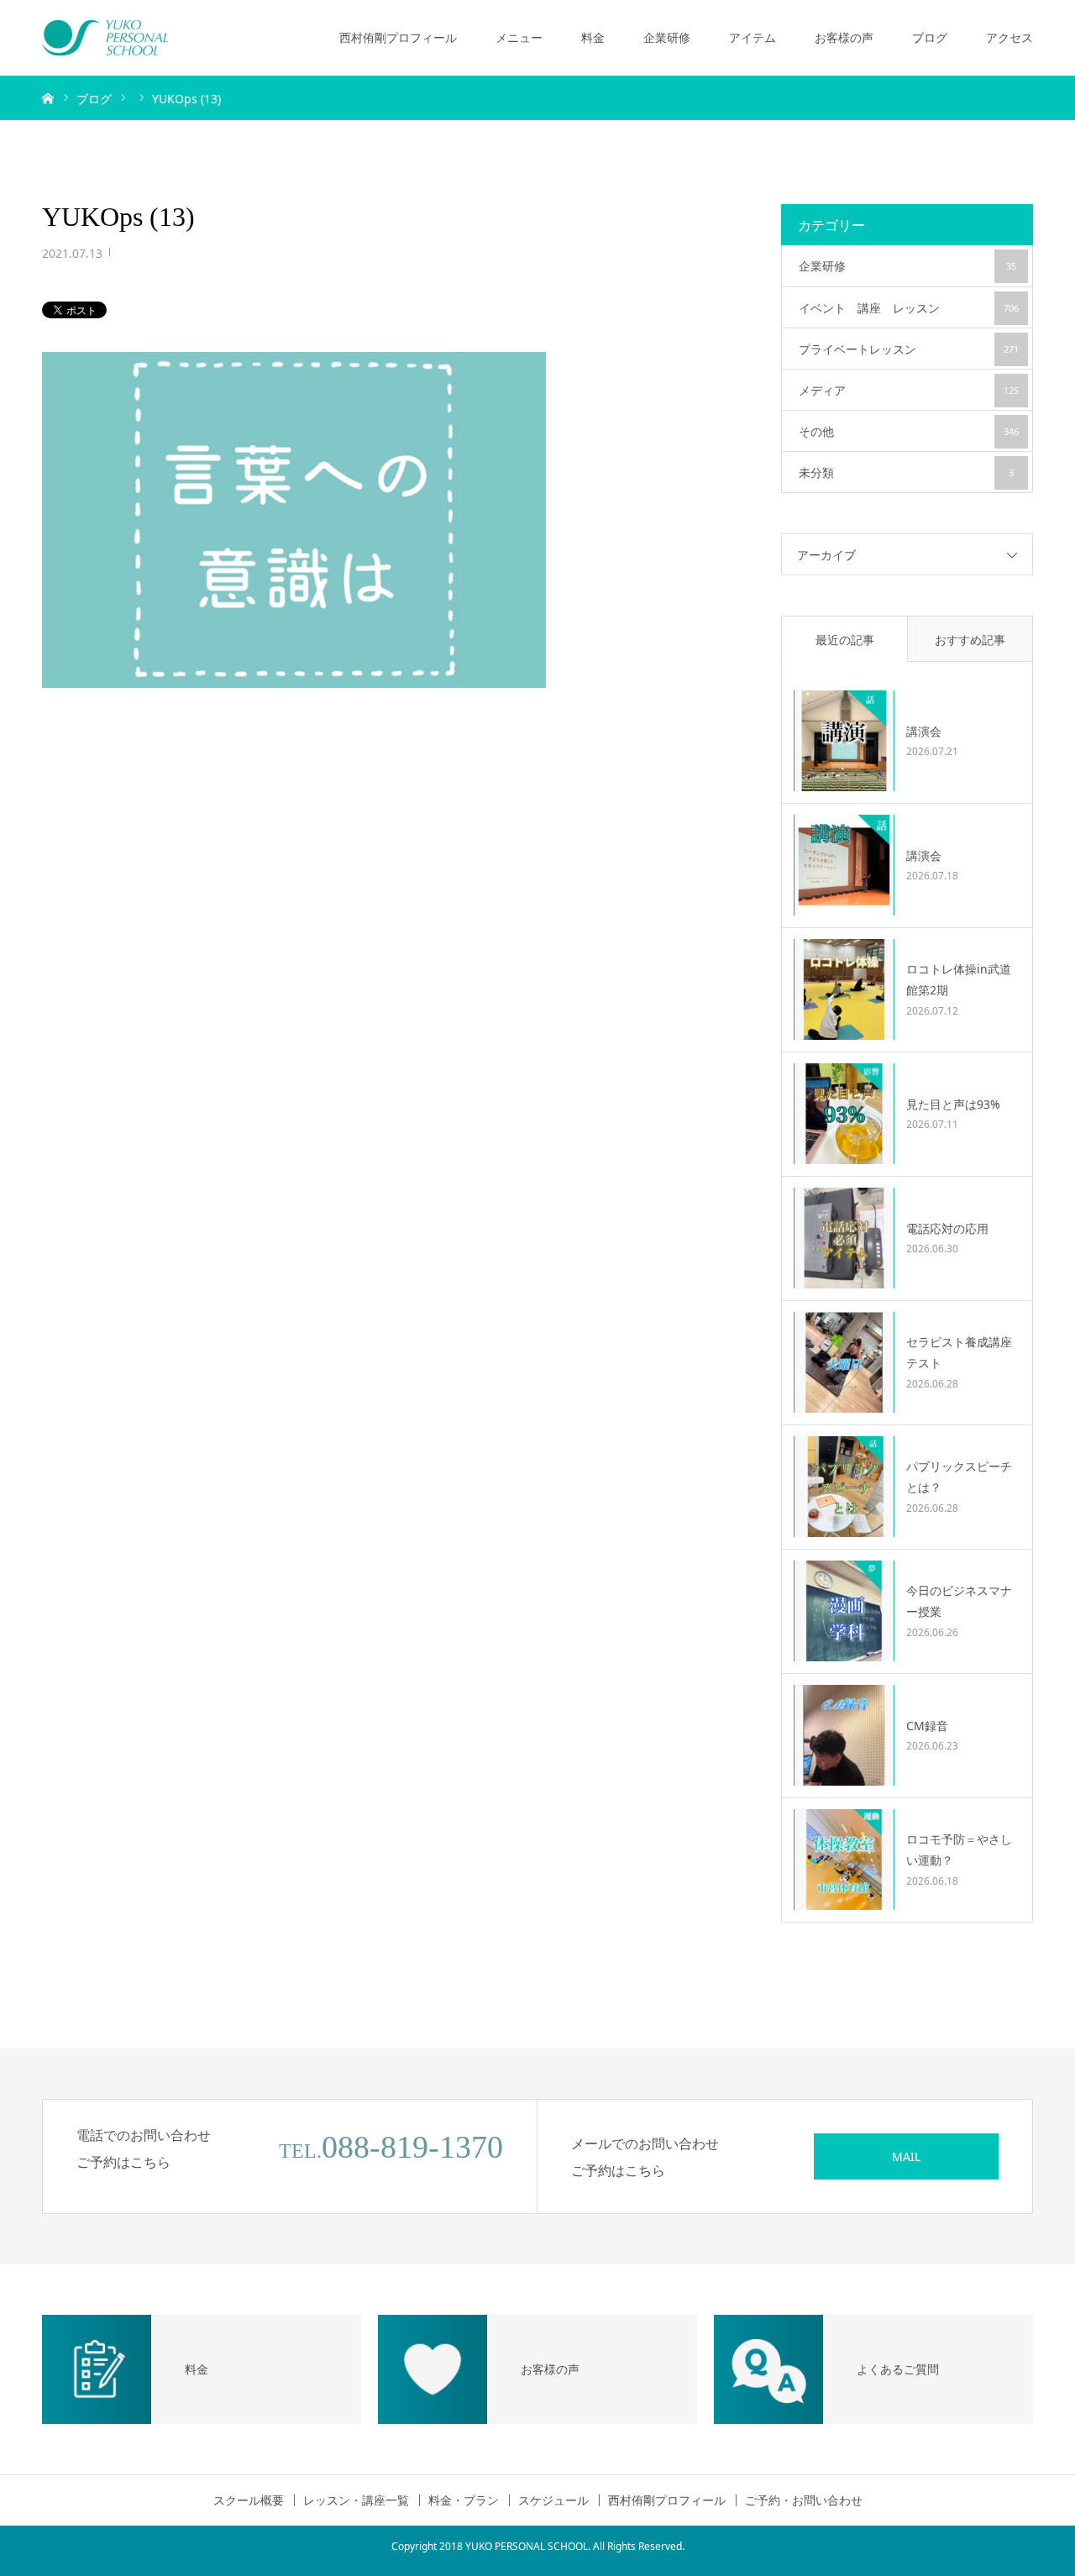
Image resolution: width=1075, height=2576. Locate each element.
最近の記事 (845, 640)
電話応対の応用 (947, 1228)
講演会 (924, 731)
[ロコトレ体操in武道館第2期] (844, 989)
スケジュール (553, 2500)
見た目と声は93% (953, 1104)
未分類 (906, 472)
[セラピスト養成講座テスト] (844, 1362)
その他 (909, 431)
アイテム (752, 37)
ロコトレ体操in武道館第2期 (959, 979)
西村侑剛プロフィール (398, 37)
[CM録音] (844, 1735)
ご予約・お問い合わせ (804, 2500)
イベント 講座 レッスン (909, 308)
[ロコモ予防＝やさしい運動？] (844, 1860)
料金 (593, 37)
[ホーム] (48, 97)
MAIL (906, 2156)
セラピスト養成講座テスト (959, 1352)
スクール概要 (249, 2500)
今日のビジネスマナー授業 (959, 1601)
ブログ (930, 37)
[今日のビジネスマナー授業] (844, 1611)
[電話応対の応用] (844, 1238)
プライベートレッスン (909, 349)
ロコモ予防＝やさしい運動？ (959, 1849)
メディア (909, 390)
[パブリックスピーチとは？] (844, 1487)
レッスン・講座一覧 (356, 2500)
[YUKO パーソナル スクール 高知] (105, 38)
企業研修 (667, 37)
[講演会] (844, 741)
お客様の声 (844, 37)
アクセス (1009, 37)
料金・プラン (464, 2500)
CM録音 (927, 1726)
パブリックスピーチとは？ (959, 1477)
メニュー (519, 37)
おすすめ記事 (970, 640)
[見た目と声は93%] (844, 1114)
